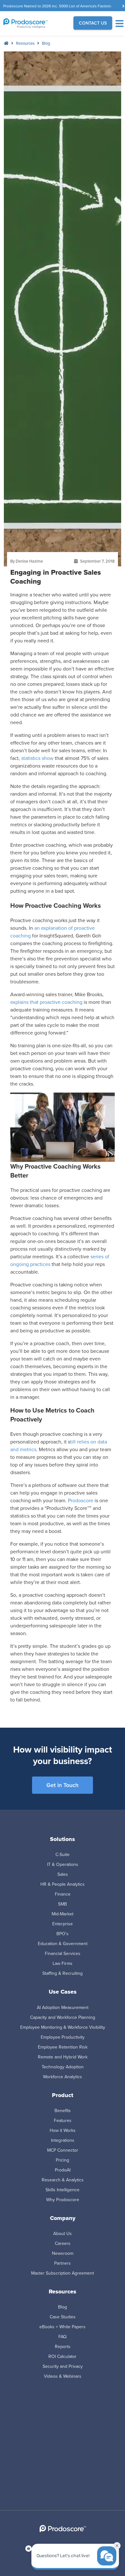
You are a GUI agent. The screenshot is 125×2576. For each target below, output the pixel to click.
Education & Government (63, 1943)
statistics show (37, 758)
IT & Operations (63, 1864)
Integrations (63, 2140)
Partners (63, 2263)
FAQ (63, 2337)
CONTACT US (93, 23)
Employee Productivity (63, 2037)
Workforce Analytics (63, 2077)
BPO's (63, 1934)
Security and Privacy (63, 2366)
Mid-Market (63, 1914)
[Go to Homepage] (31, 23)
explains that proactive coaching (46, 1002)
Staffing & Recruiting (63, 1973)
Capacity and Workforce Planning (63, 2017)
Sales (63, 1874)
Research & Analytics (63, 2180)
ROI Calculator (63, 2356)
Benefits (63, 2110)
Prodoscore (81, 1500)
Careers (63, 2243)
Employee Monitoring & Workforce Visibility (63, 2027)
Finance (63, 1894)
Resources (25, 43)
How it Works (63, 2130)
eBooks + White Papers (63, 2327)
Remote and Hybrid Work (63, 2057)
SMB (63, 1904)
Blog (46, 43)
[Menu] (119, 23)
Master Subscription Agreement (63, 2273)
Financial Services (63, 1953)
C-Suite (63, 1854)
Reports (63, 2346)
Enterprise (63, 1924)
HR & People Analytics (63, 1884)
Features (63, 2120)
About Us (63, 2233)
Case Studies (63, 2317)
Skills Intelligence (63, 2190)
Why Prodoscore (63, 2200)
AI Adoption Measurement (63, 2007)
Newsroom (63, 2253)
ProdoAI (63, 2170)
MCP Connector (63, 2150)
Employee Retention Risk (63, 2047)
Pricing (63, 2160)
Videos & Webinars (63, 2376)
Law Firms (63, 1963)
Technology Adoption (63, 2067)
